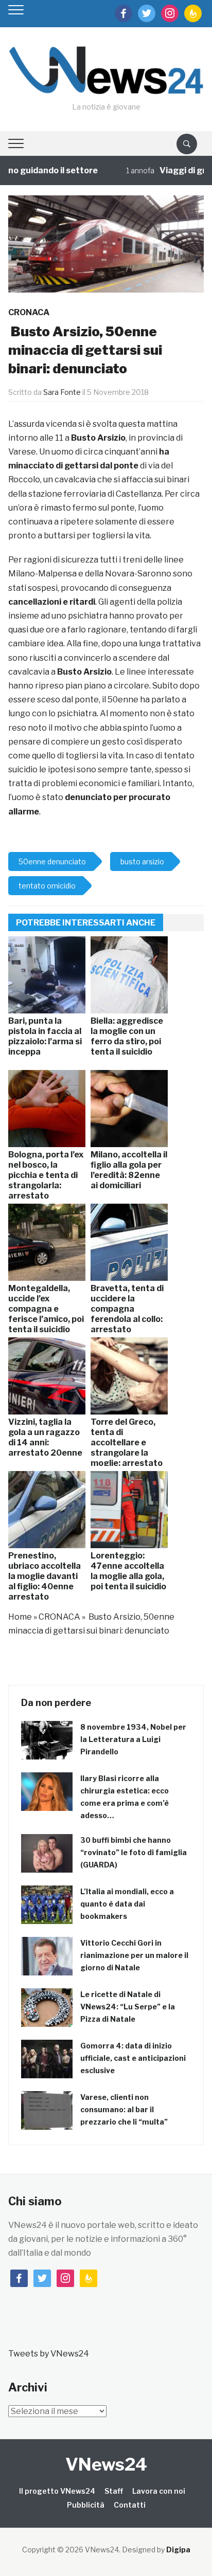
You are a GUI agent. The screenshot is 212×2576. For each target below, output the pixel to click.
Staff (114, 2491)
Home (20, 1617)
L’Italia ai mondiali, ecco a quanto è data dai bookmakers (127, 1904)
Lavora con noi (159, 2491)
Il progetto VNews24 (57, 2491)
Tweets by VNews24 (49, 2354)
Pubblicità (86, 2505)
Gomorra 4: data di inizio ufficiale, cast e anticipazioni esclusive (133, 2058)
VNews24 (106, 2464)
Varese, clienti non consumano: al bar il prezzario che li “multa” (124, 2109)
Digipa (178, 2550)
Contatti (130, 2505)
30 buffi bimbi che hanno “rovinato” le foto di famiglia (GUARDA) (134, 1852)
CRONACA (29, 312)
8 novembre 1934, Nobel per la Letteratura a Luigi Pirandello (133, 1739)
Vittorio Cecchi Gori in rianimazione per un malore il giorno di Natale (134, 1955)
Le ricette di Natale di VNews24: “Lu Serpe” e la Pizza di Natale (128, 2007)
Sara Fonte (62, 392)
